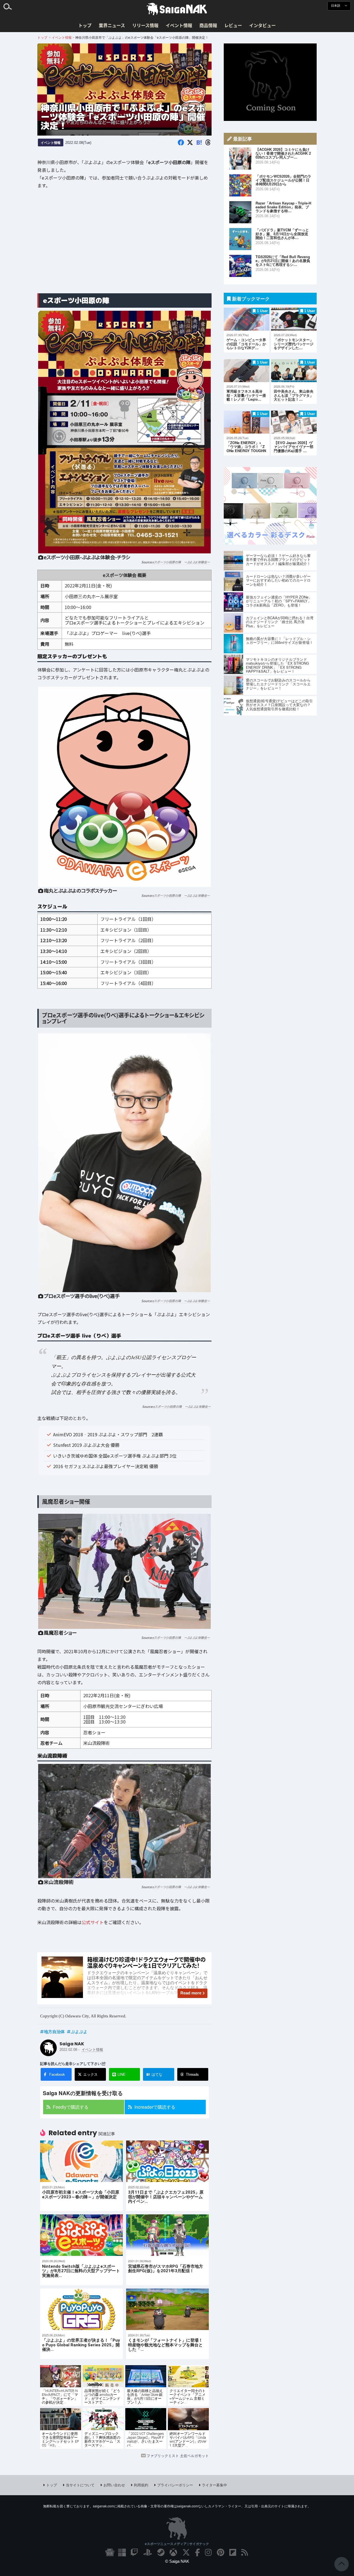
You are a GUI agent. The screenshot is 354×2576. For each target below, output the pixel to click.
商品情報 (208, 25)
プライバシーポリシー (175, 2485)
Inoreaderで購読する (155, 2107)
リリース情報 (145, 25)
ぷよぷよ (79, 2031)
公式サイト (93, 1922)
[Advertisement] (124, 245)
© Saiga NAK (177, 2561)
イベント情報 (179, 25)
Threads (192, 2074)
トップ (85, 25)
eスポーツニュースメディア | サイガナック (177, 2544)
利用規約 (141, 2485)
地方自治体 (54, 2031)
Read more (191, 1993)
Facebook (57, 2074)
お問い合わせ (114, 2485)
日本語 (336, 6)
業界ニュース (112, 25)
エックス (90, 2074)
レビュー (233, 25)
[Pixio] (270, 543)
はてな (154, 2074)
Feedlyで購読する (71, 2107)
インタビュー (262, 25)
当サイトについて (80, 2485)
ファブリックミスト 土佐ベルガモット (178, 2456)
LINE (122, 2074)
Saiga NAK (177, 9)
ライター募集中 (214, 2485)
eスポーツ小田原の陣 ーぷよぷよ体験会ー (181, 562)
